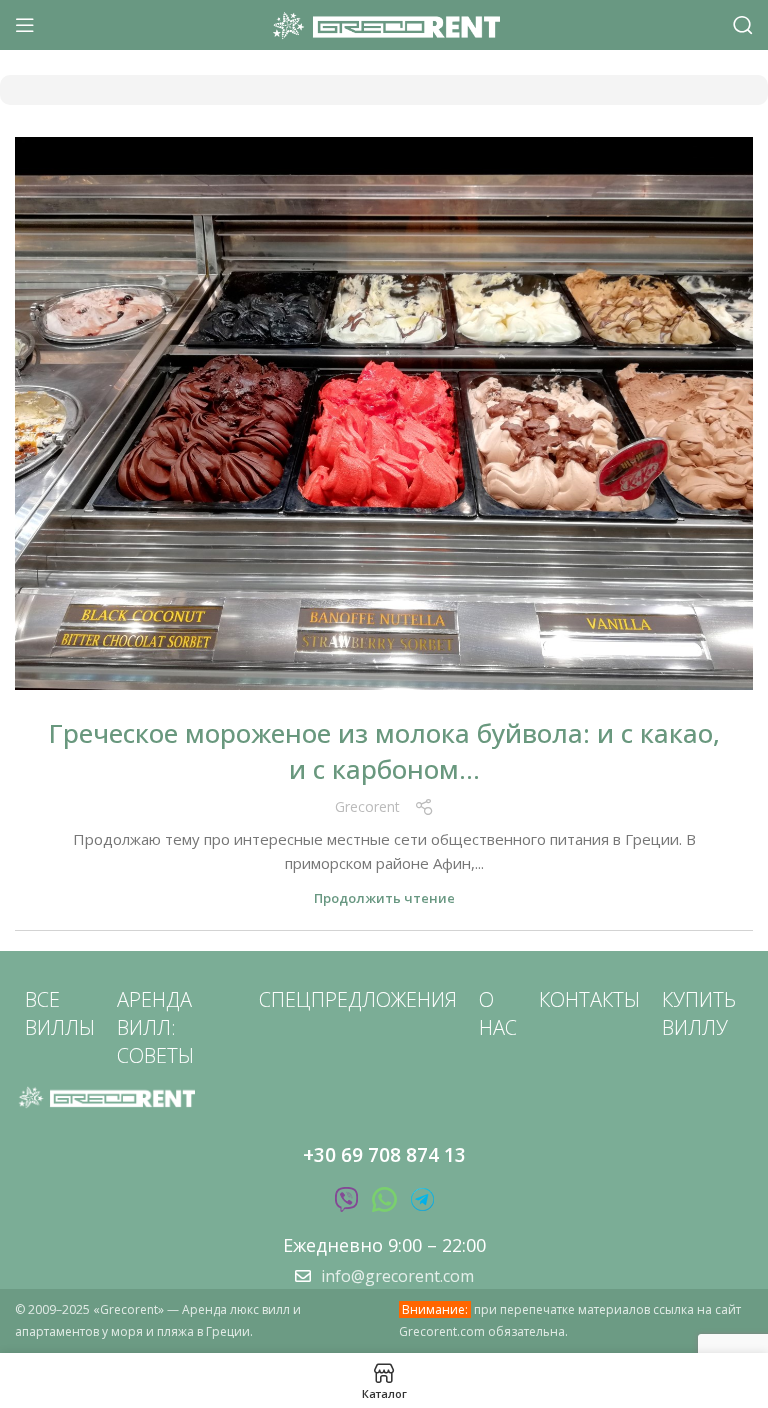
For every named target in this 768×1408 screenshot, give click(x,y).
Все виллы (60, 1013)
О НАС (498, 1013)
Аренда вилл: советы (155, 1027)
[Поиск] (743, 25)
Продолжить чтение (384, 898)
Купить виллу (699, 1013)
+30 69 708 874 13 (384, 1155)
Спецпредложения (358, 999)
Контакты (589, 999)
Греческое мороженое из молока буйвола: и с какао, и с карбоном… (384, 751)
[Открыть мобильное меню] (25, 25)
